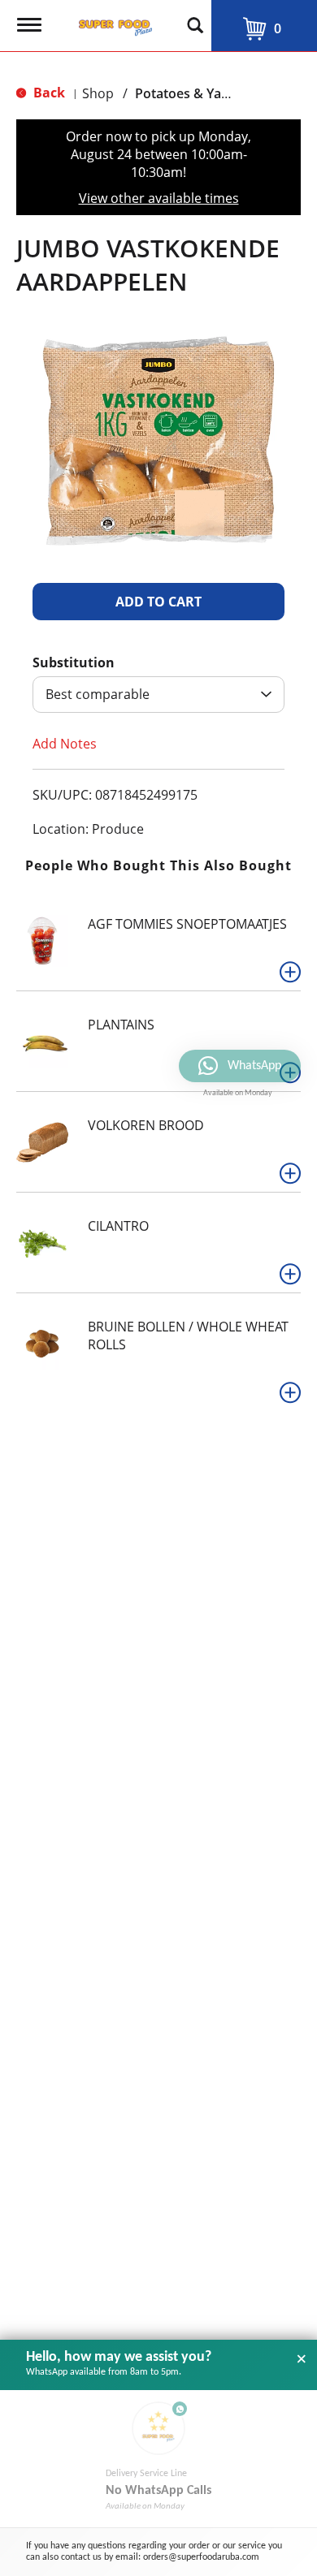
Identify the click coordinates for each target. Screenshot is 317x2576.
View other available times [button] (159, 198)
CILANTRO (118, 1226)
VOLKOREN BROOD (146, 1125)
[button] (158, 602)
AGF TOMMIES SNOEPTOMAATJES (187, 924)
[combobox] (158, 695)
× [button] (302, 2359)
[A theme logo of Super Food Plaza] (112, 23)
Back (48, 93)
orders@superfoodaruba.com (201, 2557)
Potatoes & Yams (187, 93)
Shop (98, 93)
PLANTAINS (121, 1025)
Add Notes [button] (65, 744)
